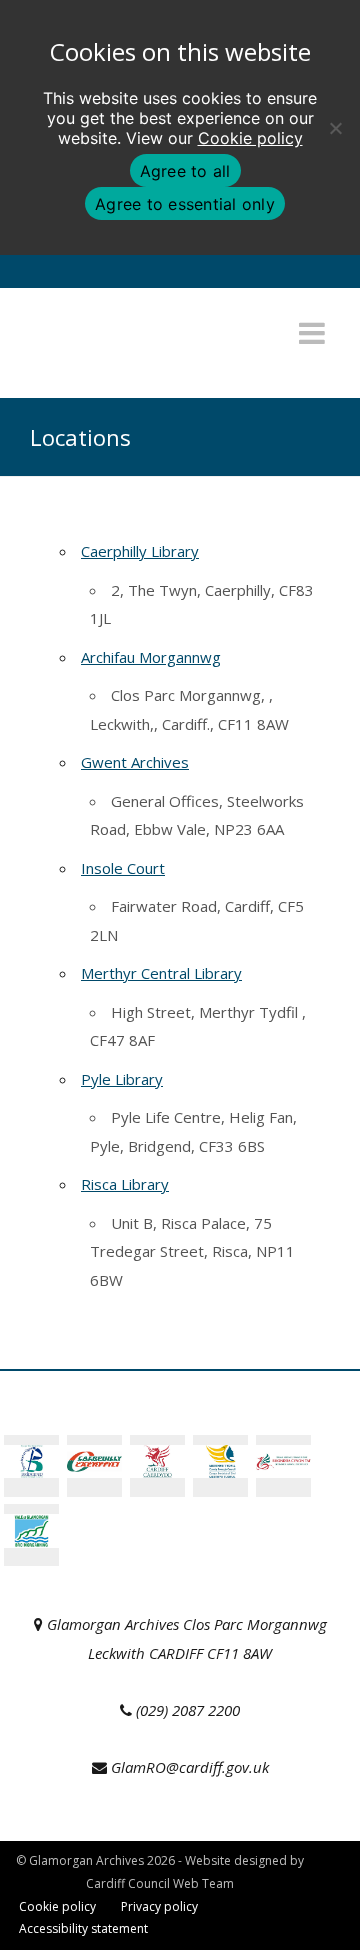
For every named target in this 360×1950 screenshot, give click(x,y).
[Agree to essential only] (335, 128)
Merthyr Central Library (161, 973)
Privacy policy (159, 1906)
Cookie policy (250, 138)
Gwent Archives (135, 762)
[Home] (135, 363)
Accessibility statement (83, 1928)
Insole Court (123, 868)
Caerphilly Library (140, 551)
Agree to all (185, 171)
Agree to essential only (185, 204)
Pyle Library (122, 1079)
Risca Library (125, 1184)
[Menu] (312, 333)
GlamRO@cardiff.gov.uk (190, 1767)
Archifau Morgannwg (151, 657)
